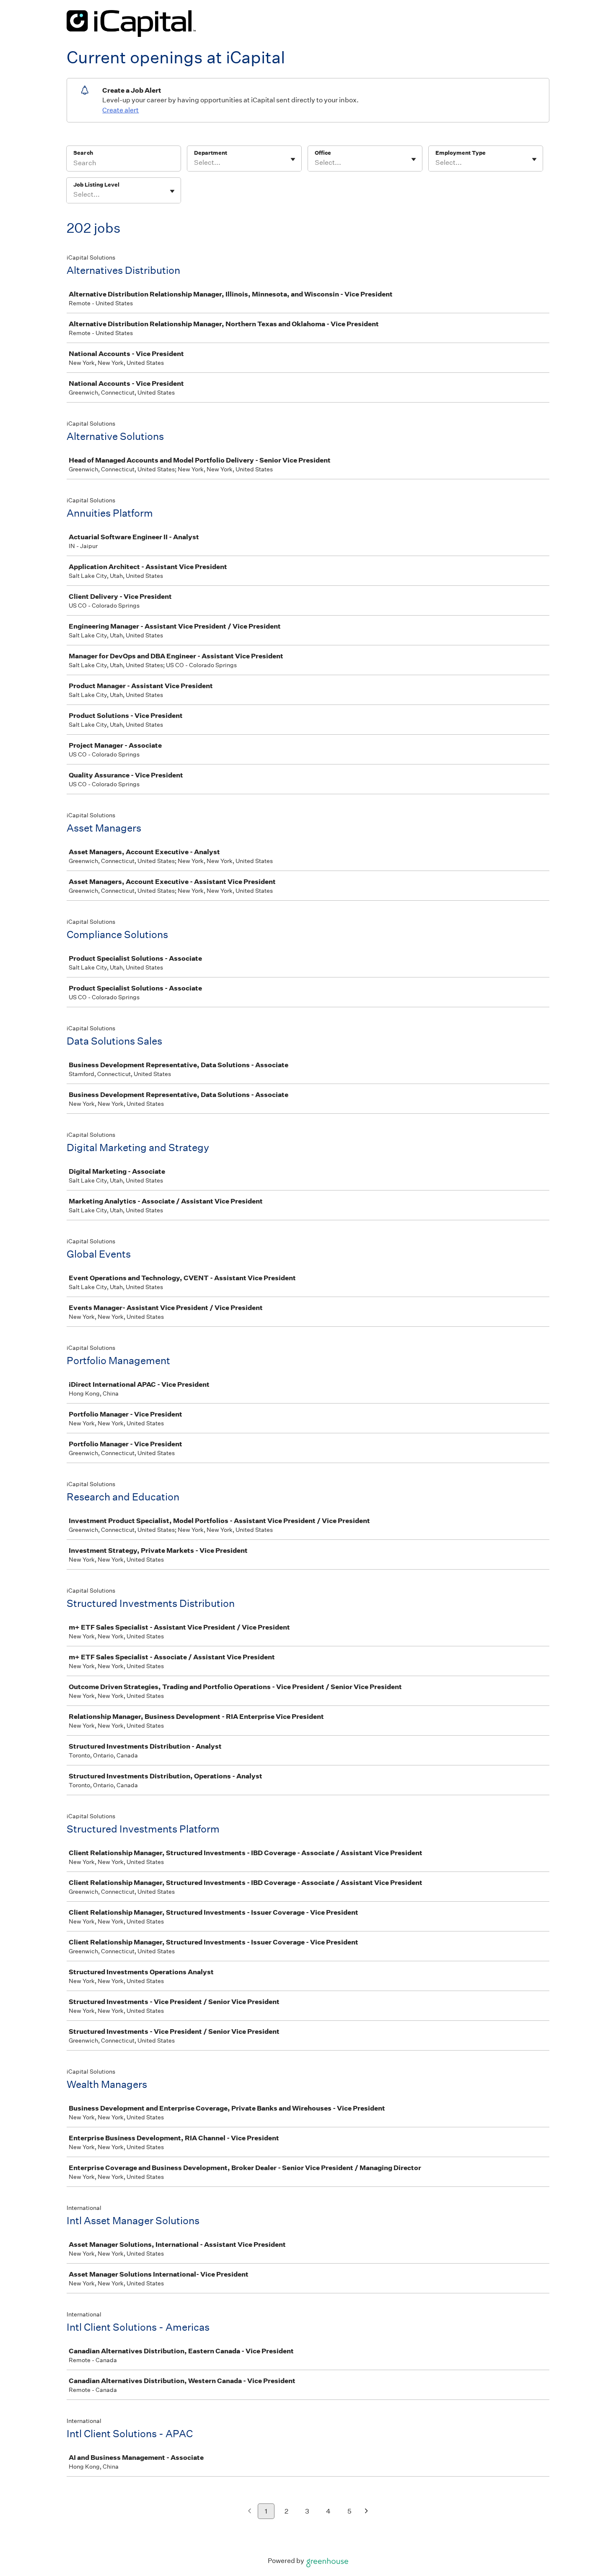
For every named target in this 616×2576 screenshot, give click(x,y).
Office (323, 153)
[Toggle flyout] (293, 159)
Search (83, 153)
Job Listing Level (96, 185)
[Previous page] (250, 2512)
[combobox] (195, 163)
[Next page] (366, 2512)
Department (211, 153)
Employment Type (461, 153)
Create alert (120, 110)
